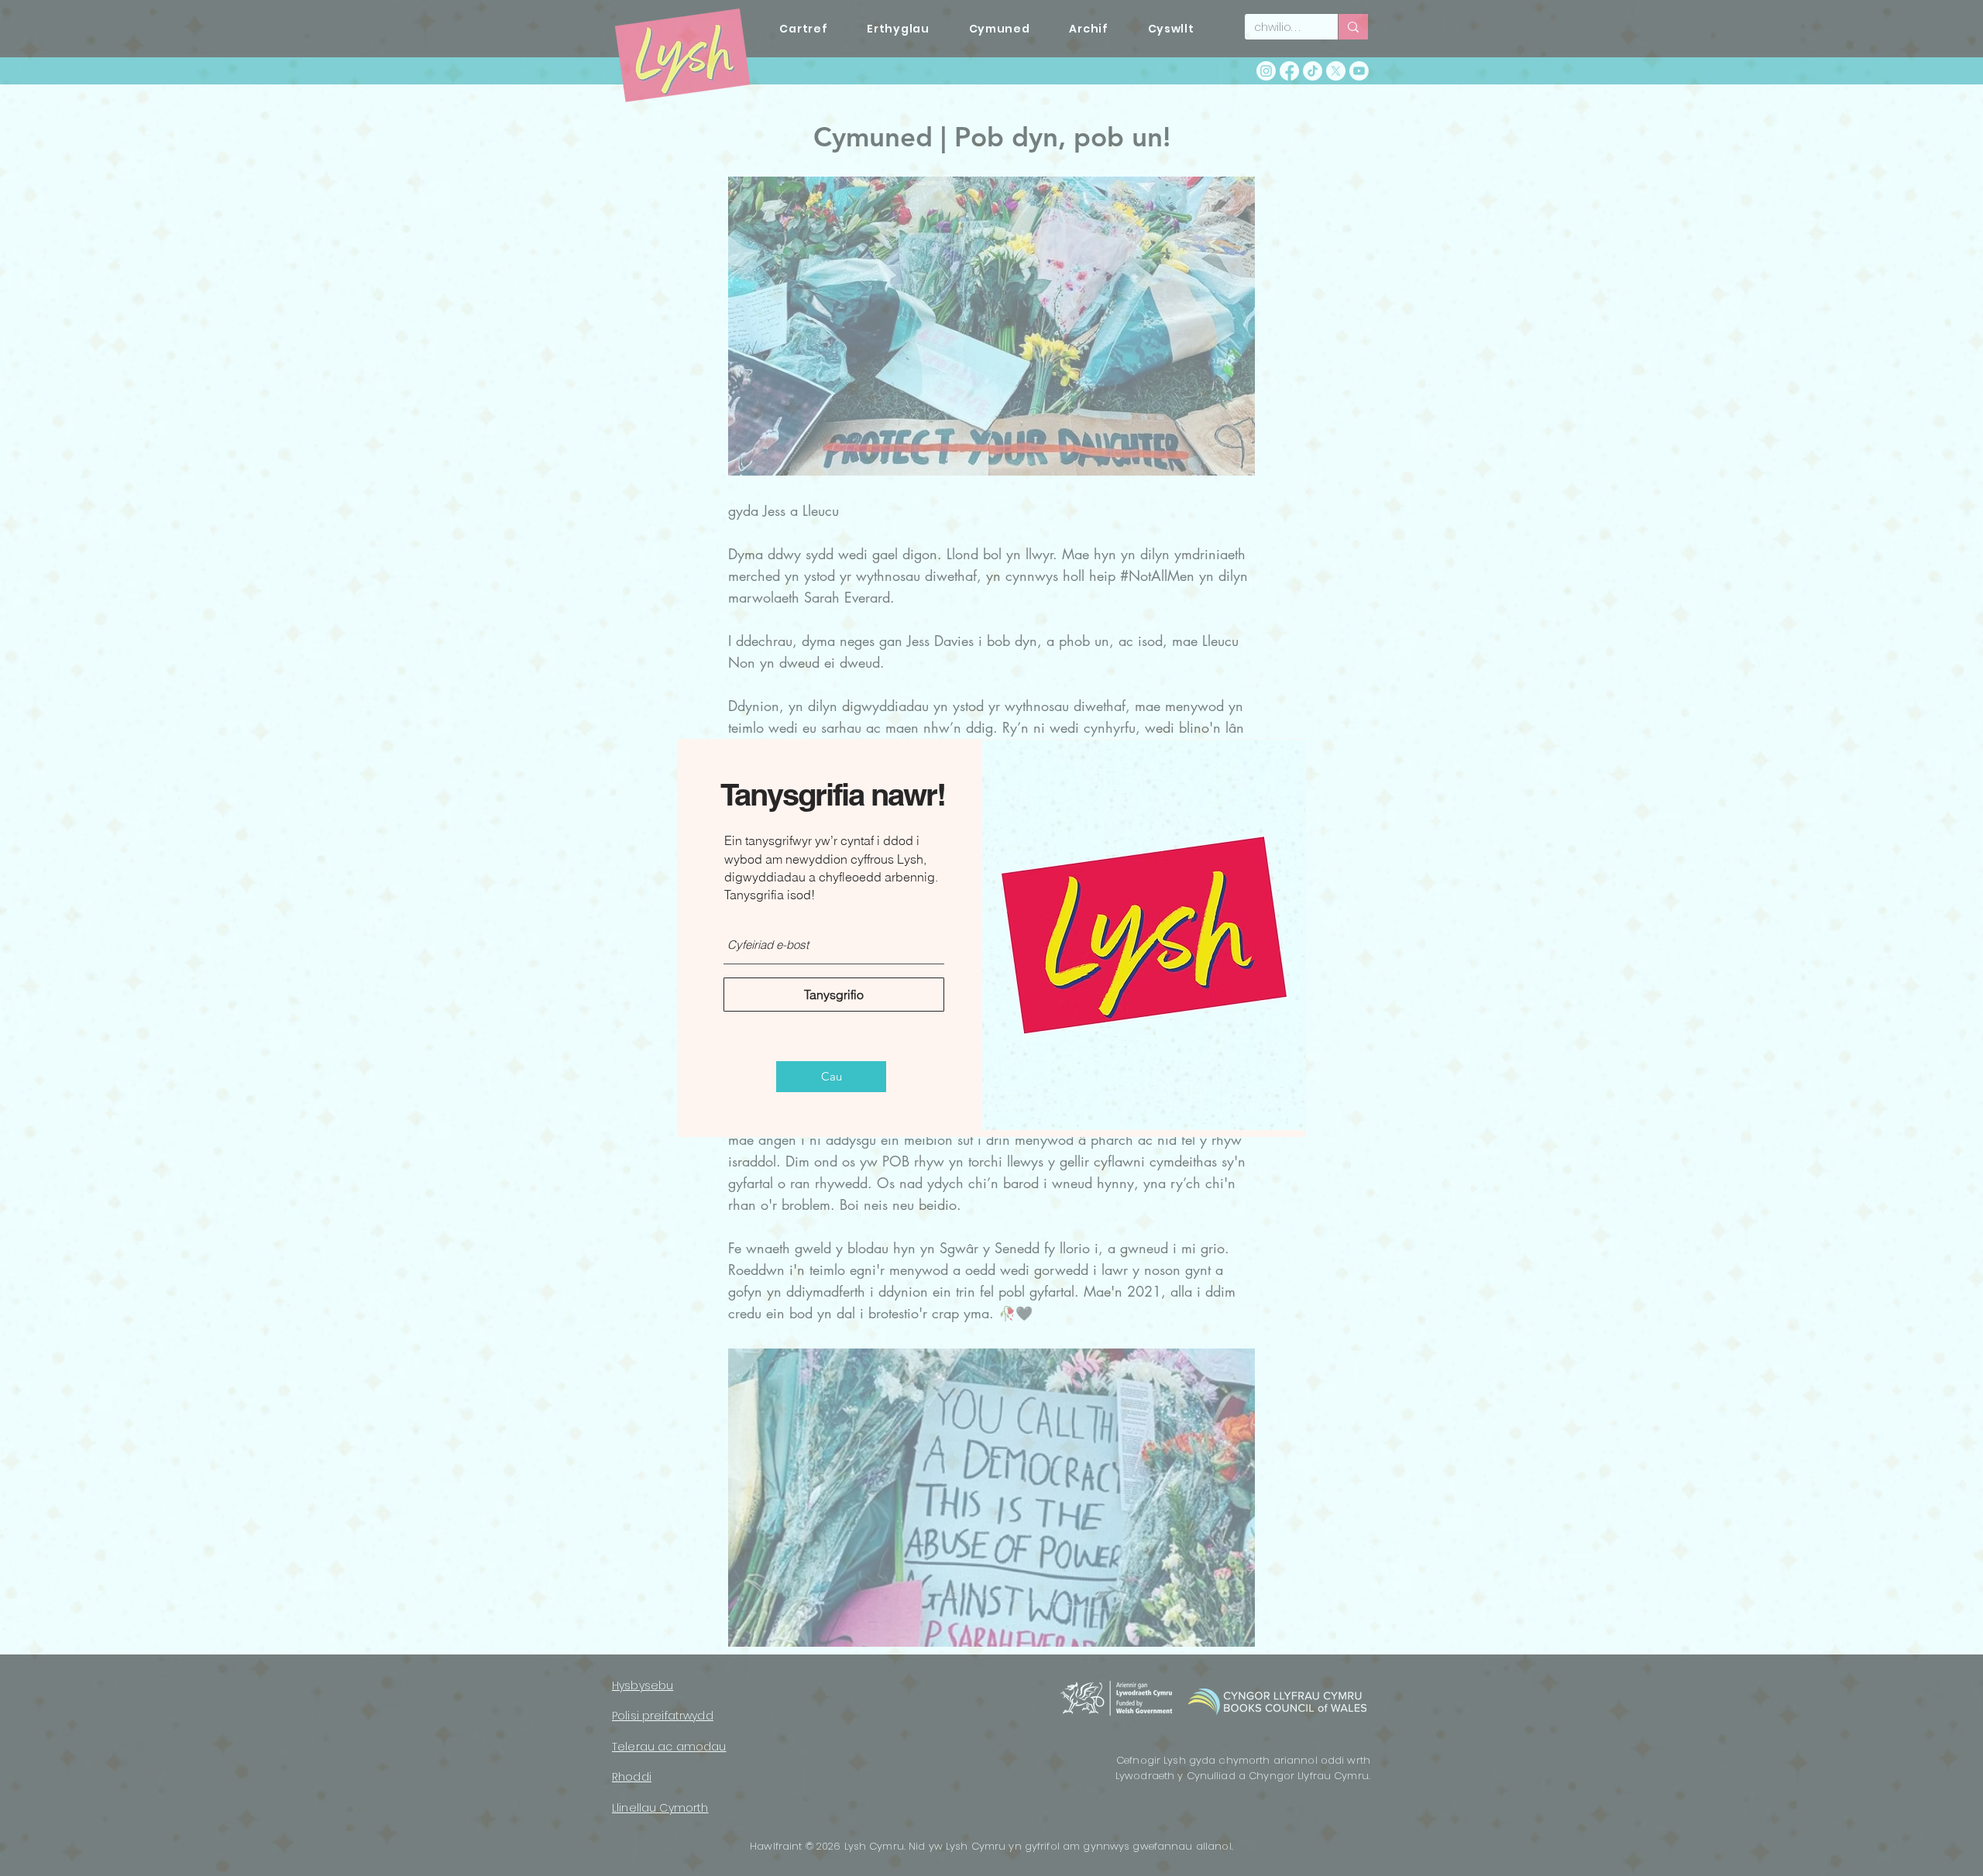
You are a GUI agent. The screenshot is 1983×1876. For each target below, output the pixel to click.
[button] (831, 1077)
